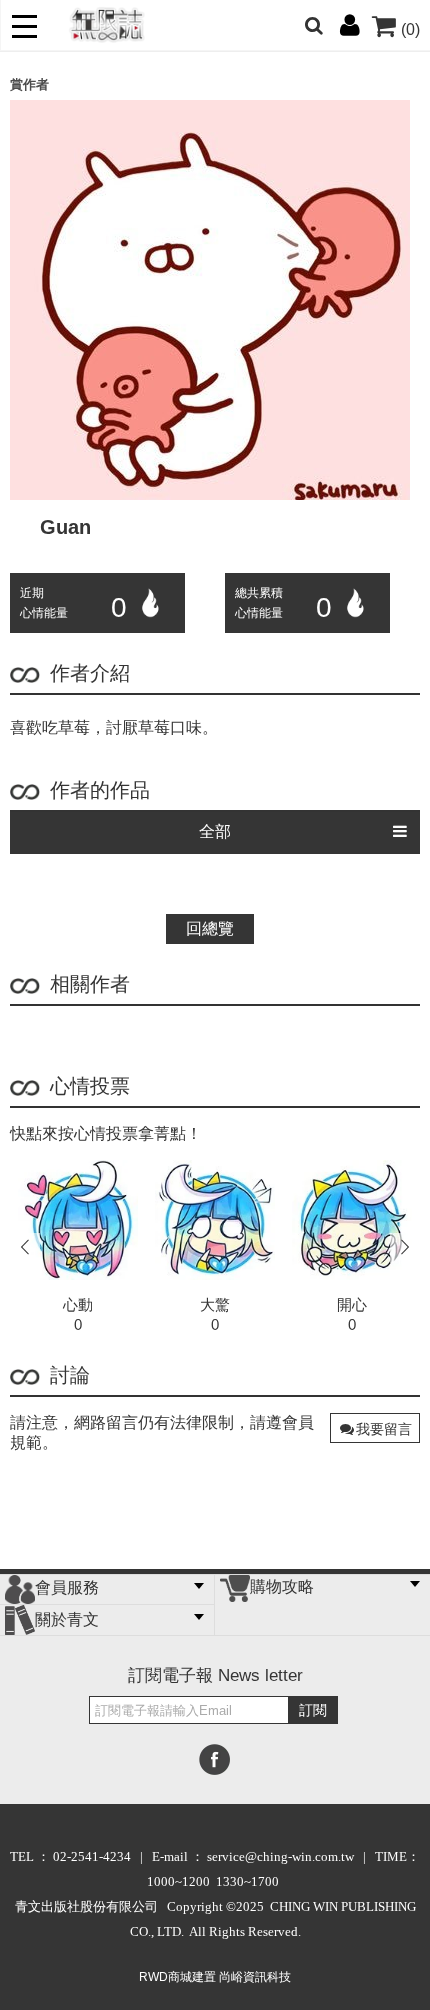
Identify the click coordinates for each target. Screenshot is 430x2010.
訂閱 (313, 1710)
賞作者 (29, 84)
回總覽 (210, 928)
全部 (215, 831)
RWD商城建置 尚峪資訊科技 (215, 1977)
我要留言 (384, 1429)
